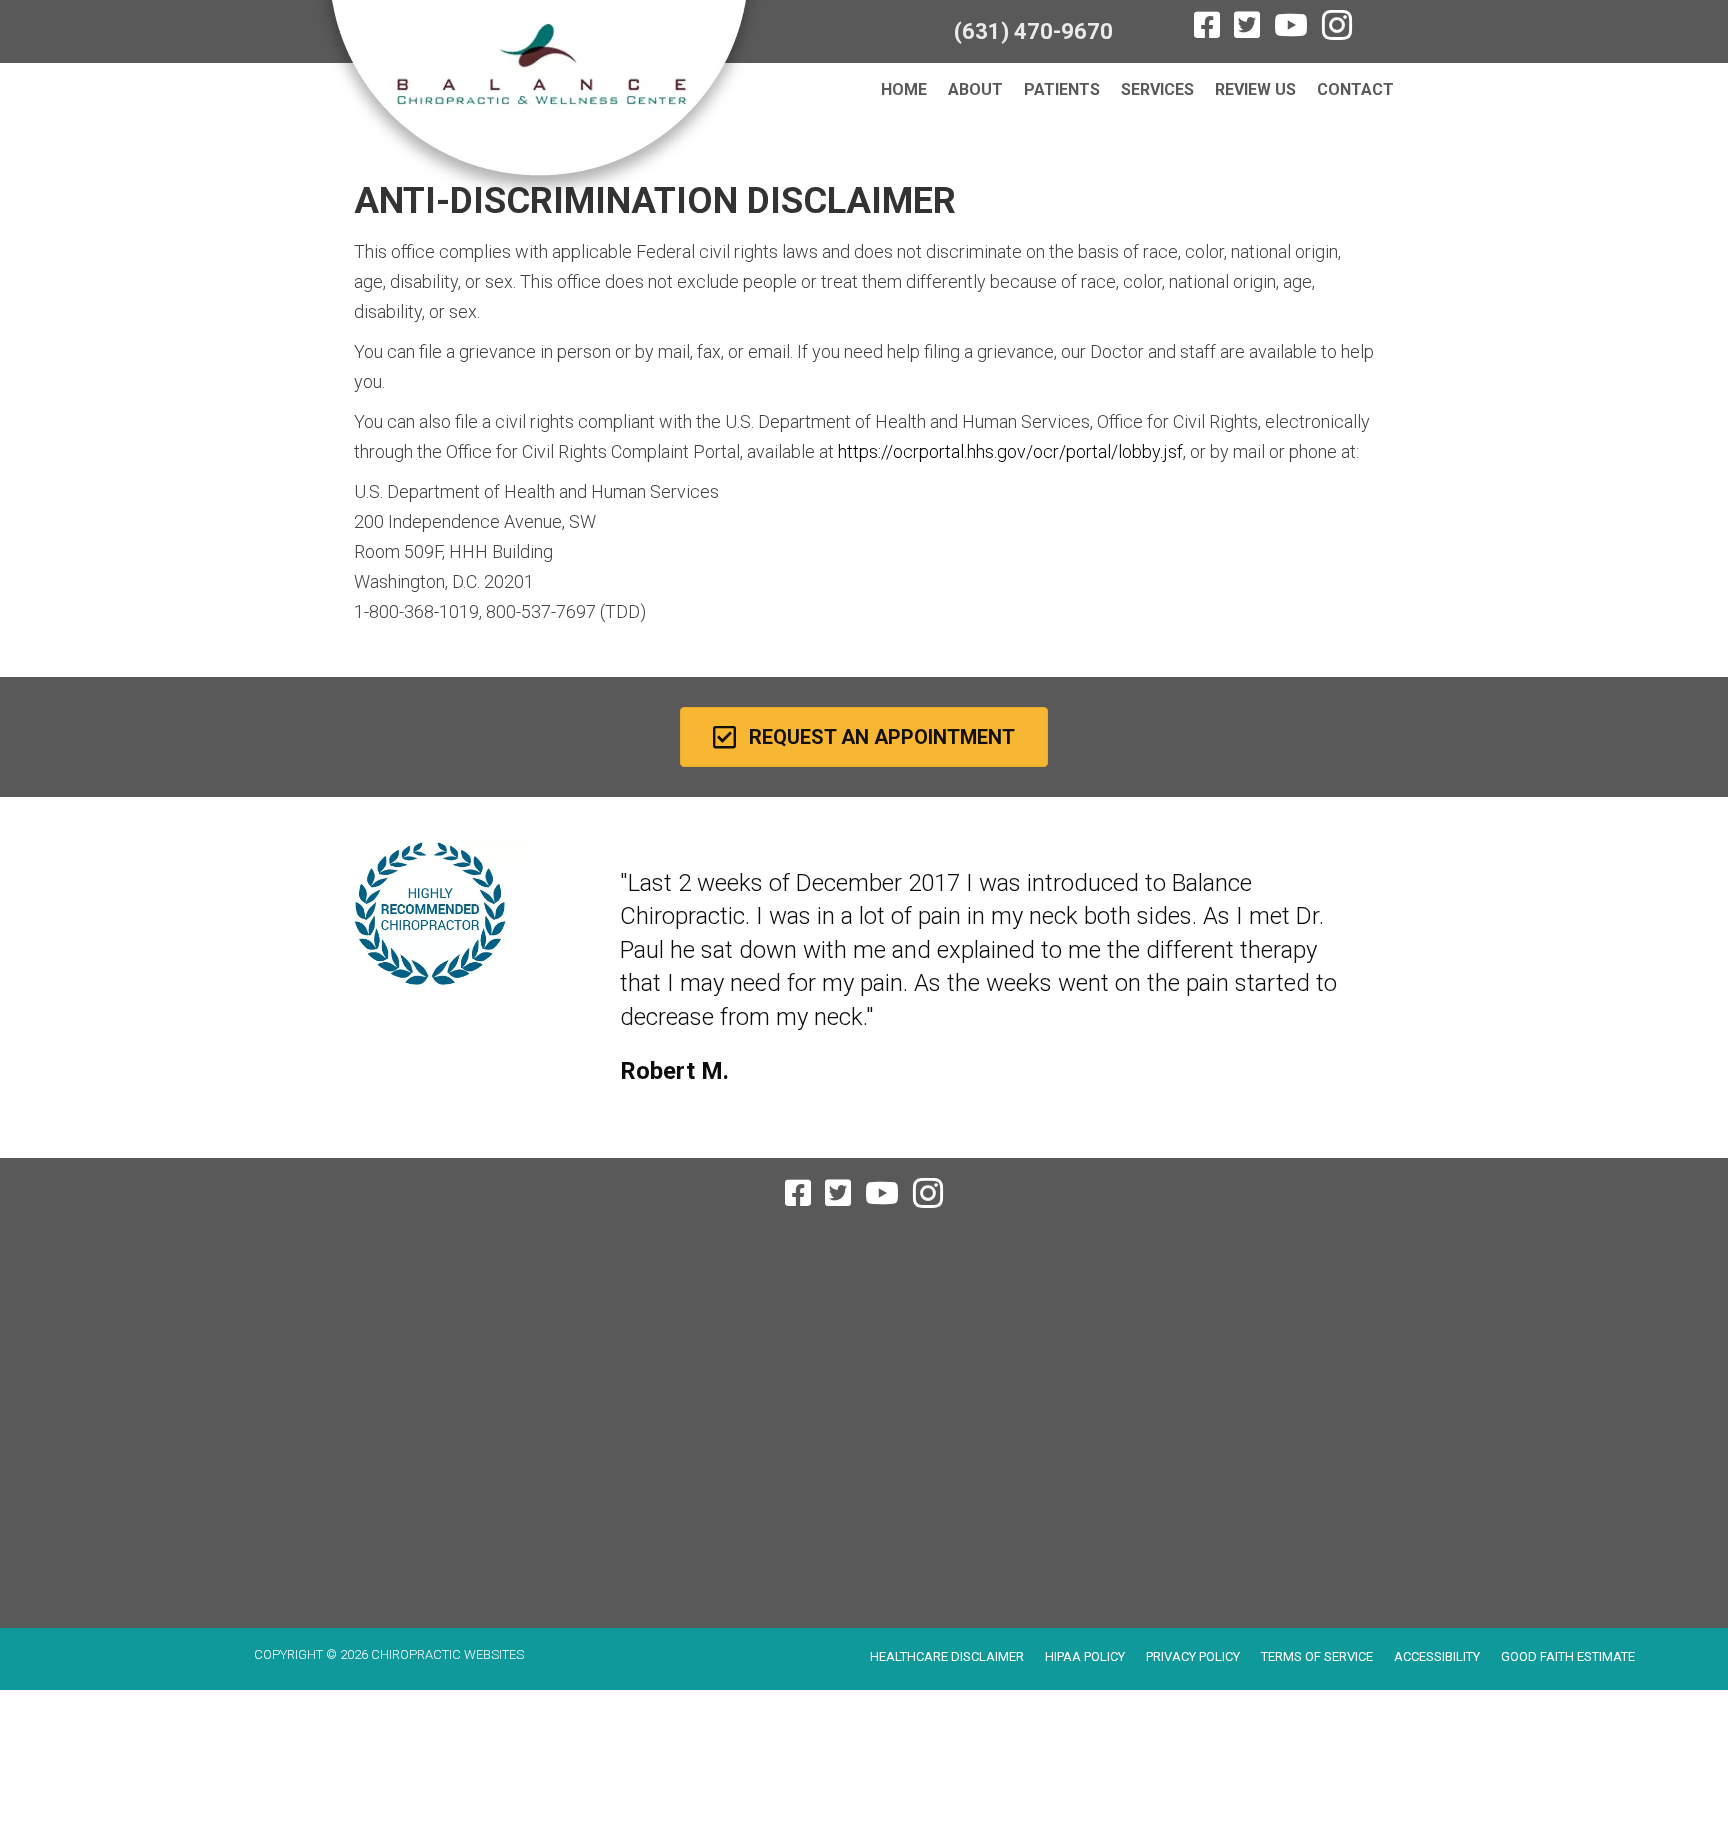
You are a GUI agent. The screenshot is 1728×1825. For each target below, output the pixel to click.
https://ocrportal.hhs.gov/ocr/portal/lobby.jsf (1010, 451)
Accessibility (1437, 1656)
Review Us (1255, 89)
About (975, 89)
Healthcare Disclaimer (947, 1656)
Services (1157, 89)
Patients (1062, 89)
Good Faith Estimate (1568, 1656)
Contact (1355, 89)
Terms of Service (1317, 1656)
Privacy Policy (1193, 1656)
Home (904, 89)
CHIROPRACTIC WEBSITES (447, 1654)
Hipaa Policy (1085, 1656)
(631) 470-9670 (1033, 31)
